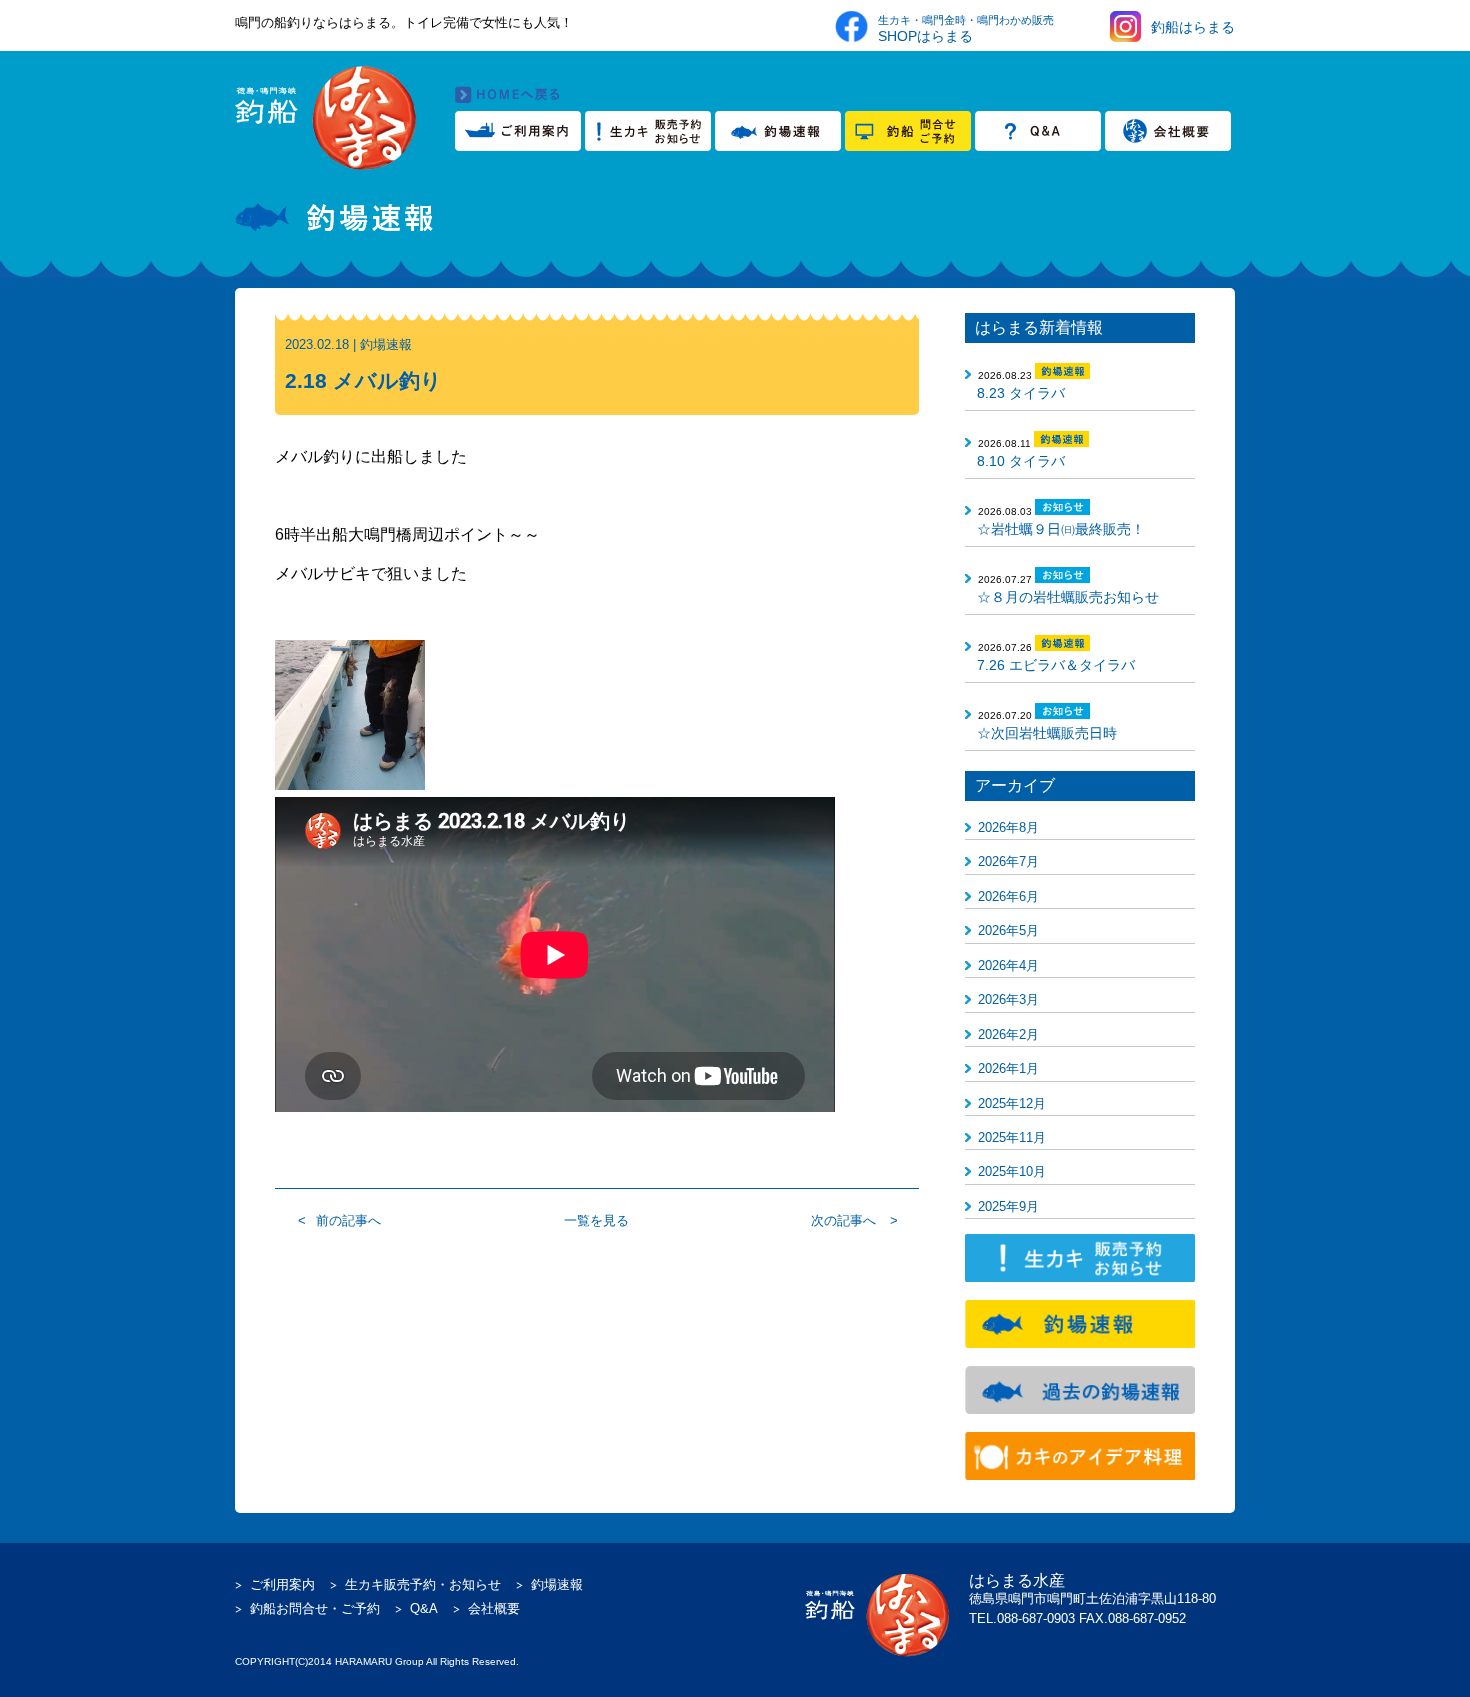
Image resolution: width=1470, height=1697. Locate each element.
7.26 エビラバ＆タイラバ (1056, 665)
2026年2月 (1008, 1034)
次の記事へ (843, 1220)
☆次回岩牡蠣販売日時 (1047, 733)
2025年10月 (1012, 1171)
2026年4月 (1008, 965)
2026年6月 (1008, 896)
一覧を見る (596, 1220)
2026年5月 (1008, 930)
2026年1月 (1008, 1068)
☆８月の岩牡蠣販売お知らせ (1068, 597)
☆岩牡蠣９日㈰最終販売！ (1061, 529)
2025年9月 (1008, 1206)
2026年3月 (1008, 999)
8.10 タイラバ (1021, 461)
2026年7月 (1008, 861)
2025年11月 (1012, 1137)
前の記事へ (348, 1220)
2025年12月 (1012, 1103)
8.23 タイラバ (1021, 393)
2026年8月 (1008, 827)
